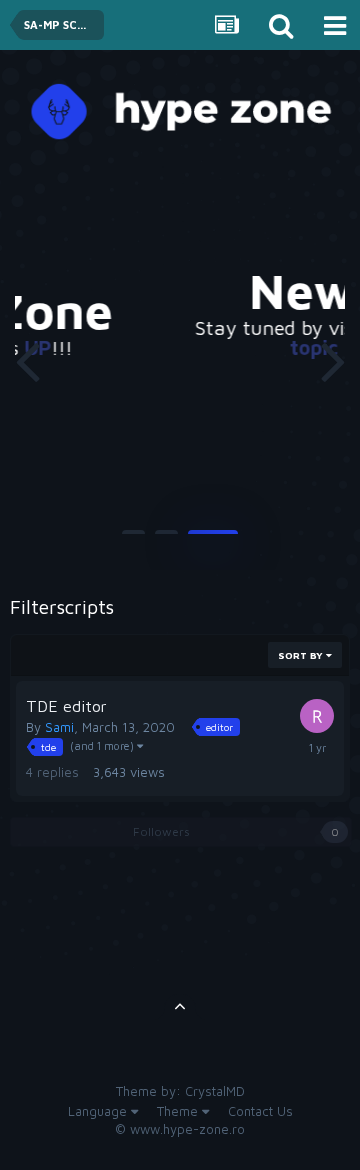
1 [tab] (133, 540)
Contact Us (260, 1111)
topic (285, 347)
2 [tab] (166, 540)
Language (99, 1111)
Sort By (302, 655)
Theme (179, 1111)
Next (333, 360)
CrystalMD (215, 1091)
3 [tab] (213, 540)
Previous (27, 360)
